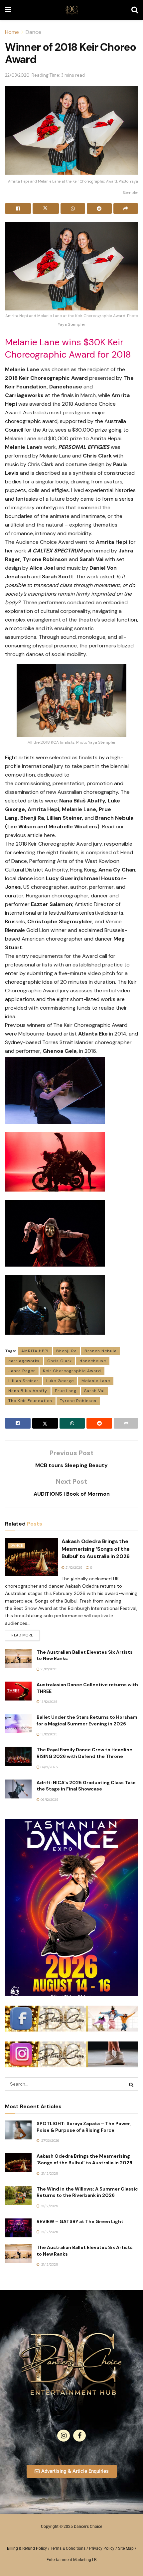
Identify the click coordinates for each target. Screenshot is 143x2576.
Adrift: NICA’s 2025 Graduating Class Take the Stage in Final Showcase (86, 1786)
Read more (25, 1634)
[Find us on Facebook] (79, 2436)
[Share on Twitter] (46, 208)
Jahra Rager (22, 1371)
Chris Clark (60, 1361)
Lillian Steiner (23, 1381)
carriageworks (24, 1361)
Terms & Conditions (68, 2548)
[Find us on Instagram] (64, 2436)
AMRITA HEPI (35, 1351)
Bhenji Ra (67, 1351)
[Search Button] (135, 10)
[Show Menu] (8, 10)
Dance (33, 32)
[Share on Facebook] (18, 208)
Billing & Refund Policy (27, 2548)
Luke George (60, 1381)
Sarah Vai (94, 1391)
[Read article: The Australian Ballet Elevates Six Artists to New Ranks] (18, 1659)
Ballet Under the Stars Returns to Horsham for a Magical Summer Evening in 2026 (87, 1720)
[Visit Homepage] (71, 10)
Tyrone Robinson (78, 1401)
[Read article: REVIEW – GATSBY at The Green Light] (18, 2228)
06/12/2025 (49, 1800)
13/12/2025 (49, 1702)
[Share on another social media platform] (126, 208)
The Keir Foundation (30, 1401)
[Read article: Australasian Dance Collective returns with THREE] (18, 1691)
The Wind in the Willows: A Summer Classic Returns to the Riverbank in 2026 (87, 2192)
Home (12, 32)
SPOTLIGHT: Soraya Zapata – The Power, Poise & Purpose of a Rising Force (84, 2127)
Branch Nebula (101, 1351)
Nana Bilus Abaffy (28, 1391)
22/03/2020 (17, 75)
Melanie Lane (96, 1381)
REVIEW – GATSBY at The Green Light (80, 2221)
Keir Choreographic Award (72, 1371)
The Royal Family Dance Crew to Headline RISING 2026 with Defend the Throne (84, 1753)
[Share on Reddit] (99, 208)
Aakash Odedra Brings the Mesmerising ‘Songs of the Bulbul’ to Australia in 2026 (96, 1549)
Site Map (126, 2548)
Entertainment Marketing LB (71, 2560)
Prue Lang (66, 1391)
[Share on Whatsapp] (73, 208)
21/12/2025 (73, 1568)
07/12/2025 (49, 1767)
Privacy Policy (102, 2548)
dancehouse (93, 1361)
